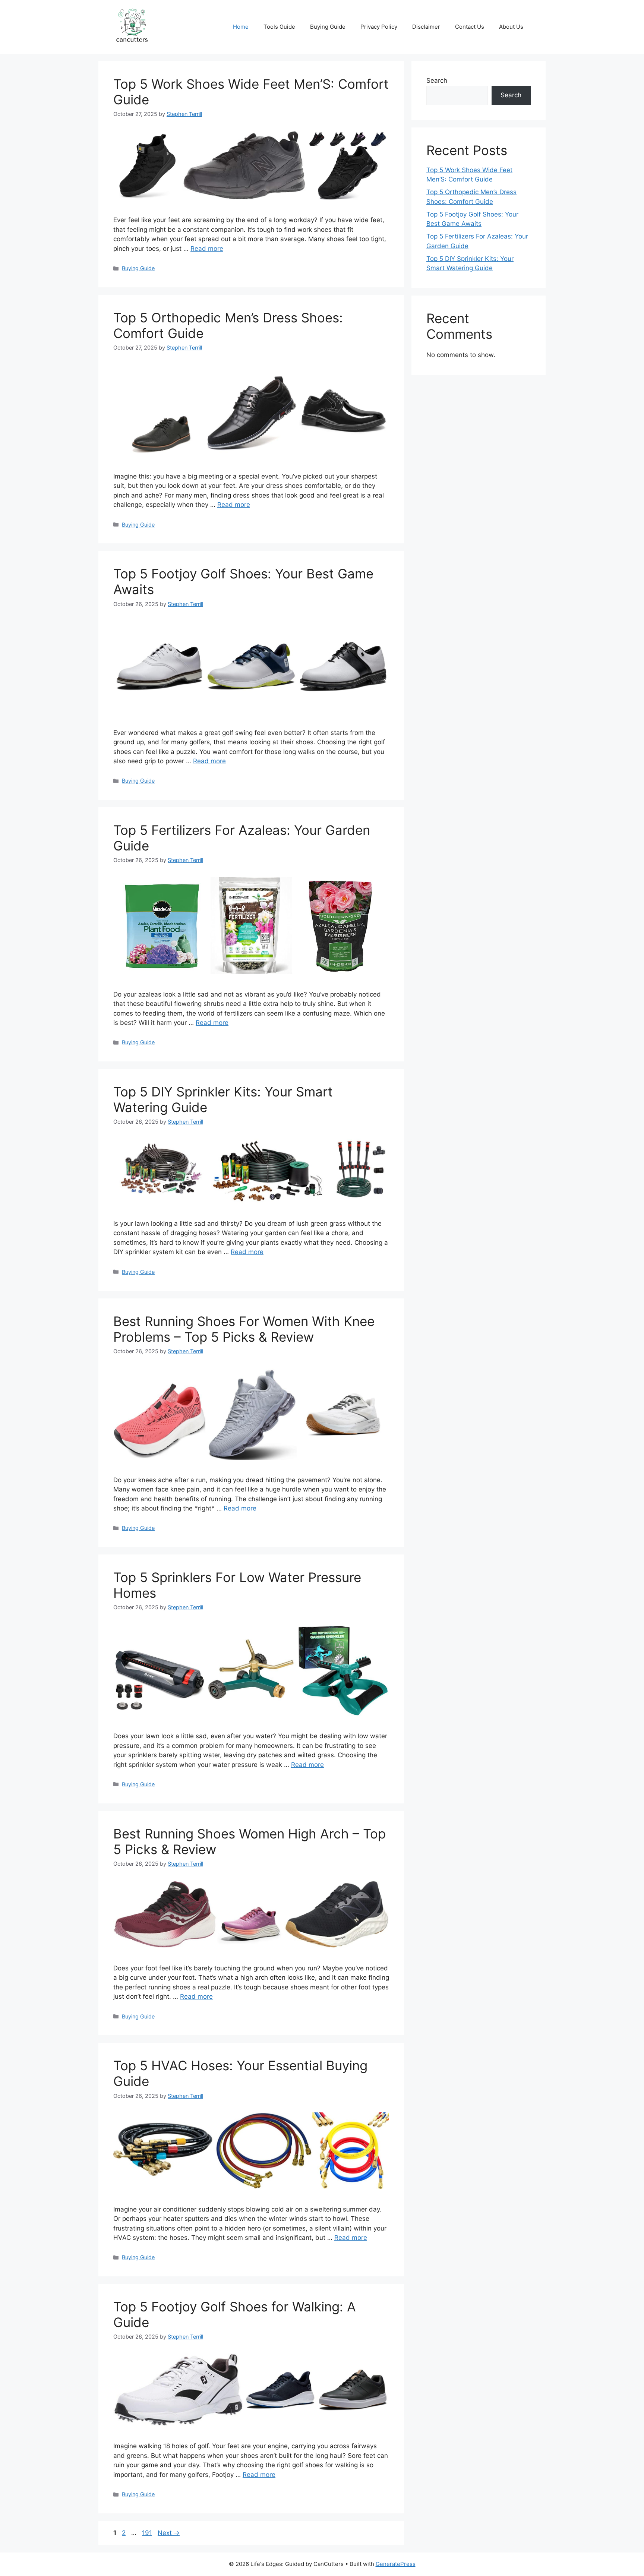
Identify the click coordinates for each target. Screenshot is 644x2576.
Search (437, 80)
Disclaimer (426, 27)
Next (169, 2533)
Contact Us (470, 27)
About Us (511, 27)
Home (241, 27)
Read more (207, 249)
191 (148, 2533)
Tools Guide (279, 27)
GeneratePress (396, 2564)
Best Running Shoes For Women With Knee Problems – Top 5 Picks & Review (244, 1329)
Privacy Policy (379, 27)
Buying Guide (328, 27)
